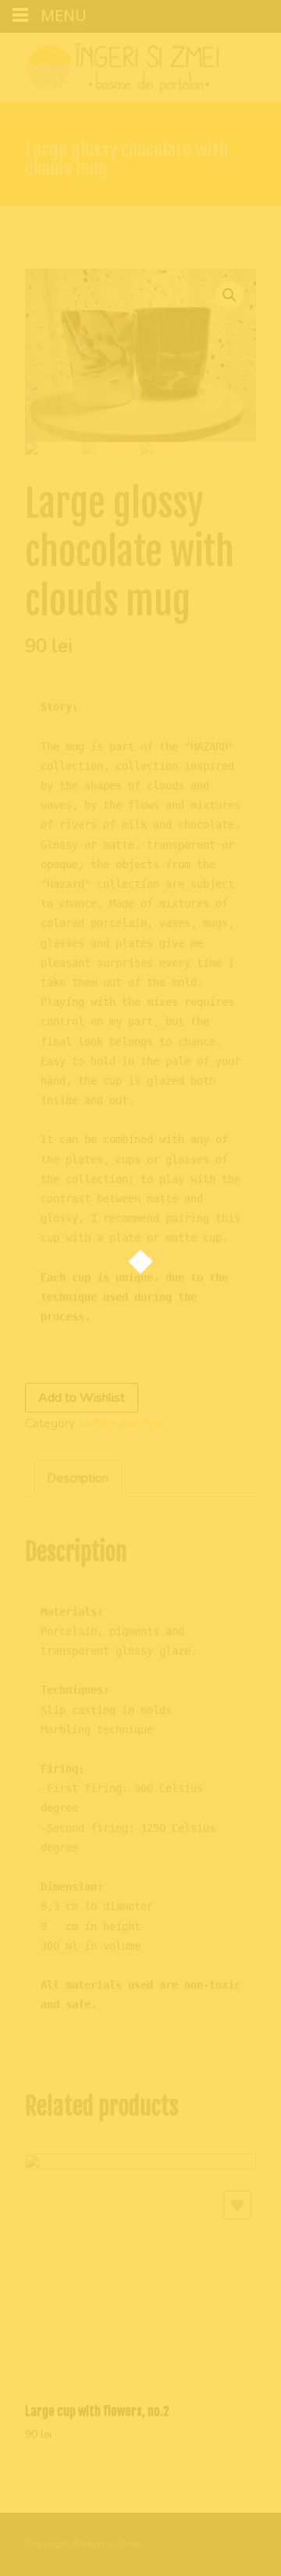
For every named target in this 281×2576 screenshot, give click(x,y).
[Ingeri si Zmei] (110, 64)
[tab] (78, 1479)
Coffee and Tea (121, 1423)
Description (78, 1478)
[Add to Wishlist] (237, 2205)
